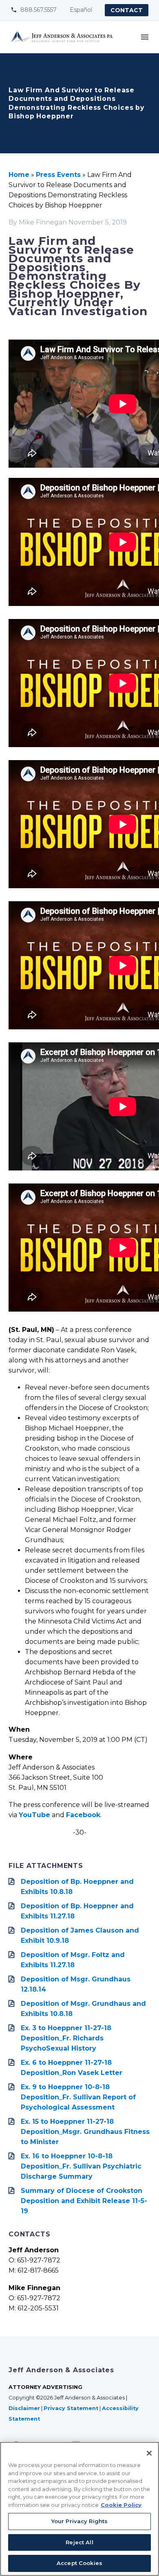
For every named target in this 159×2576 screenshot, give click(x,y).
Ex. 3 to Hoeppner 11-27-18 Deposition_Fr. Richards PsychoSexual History (66, 2038)
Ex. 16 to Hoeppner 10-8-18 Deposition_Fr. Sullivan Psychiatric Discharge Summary (81, 2166)
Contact (127, 10)
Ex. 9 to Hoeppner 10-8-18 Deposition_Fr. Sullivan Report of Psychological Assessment (78, 2097)
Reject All (79, 2542)
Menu (145, 37)
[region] (79, 2509)
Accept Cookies (79, 2563)
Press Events (58, 175)
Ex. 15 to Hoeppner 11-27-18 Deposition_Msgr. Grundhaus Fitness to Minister (85, 2132)
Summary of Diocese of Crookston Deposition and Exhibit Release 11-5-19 (84, 2201)
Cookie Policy (121, 2505)
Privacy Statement (71, 2408)
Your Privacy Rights (79, 2521)
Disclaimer (24, 2408)
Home (19, 175)
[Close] (149, 2453)
